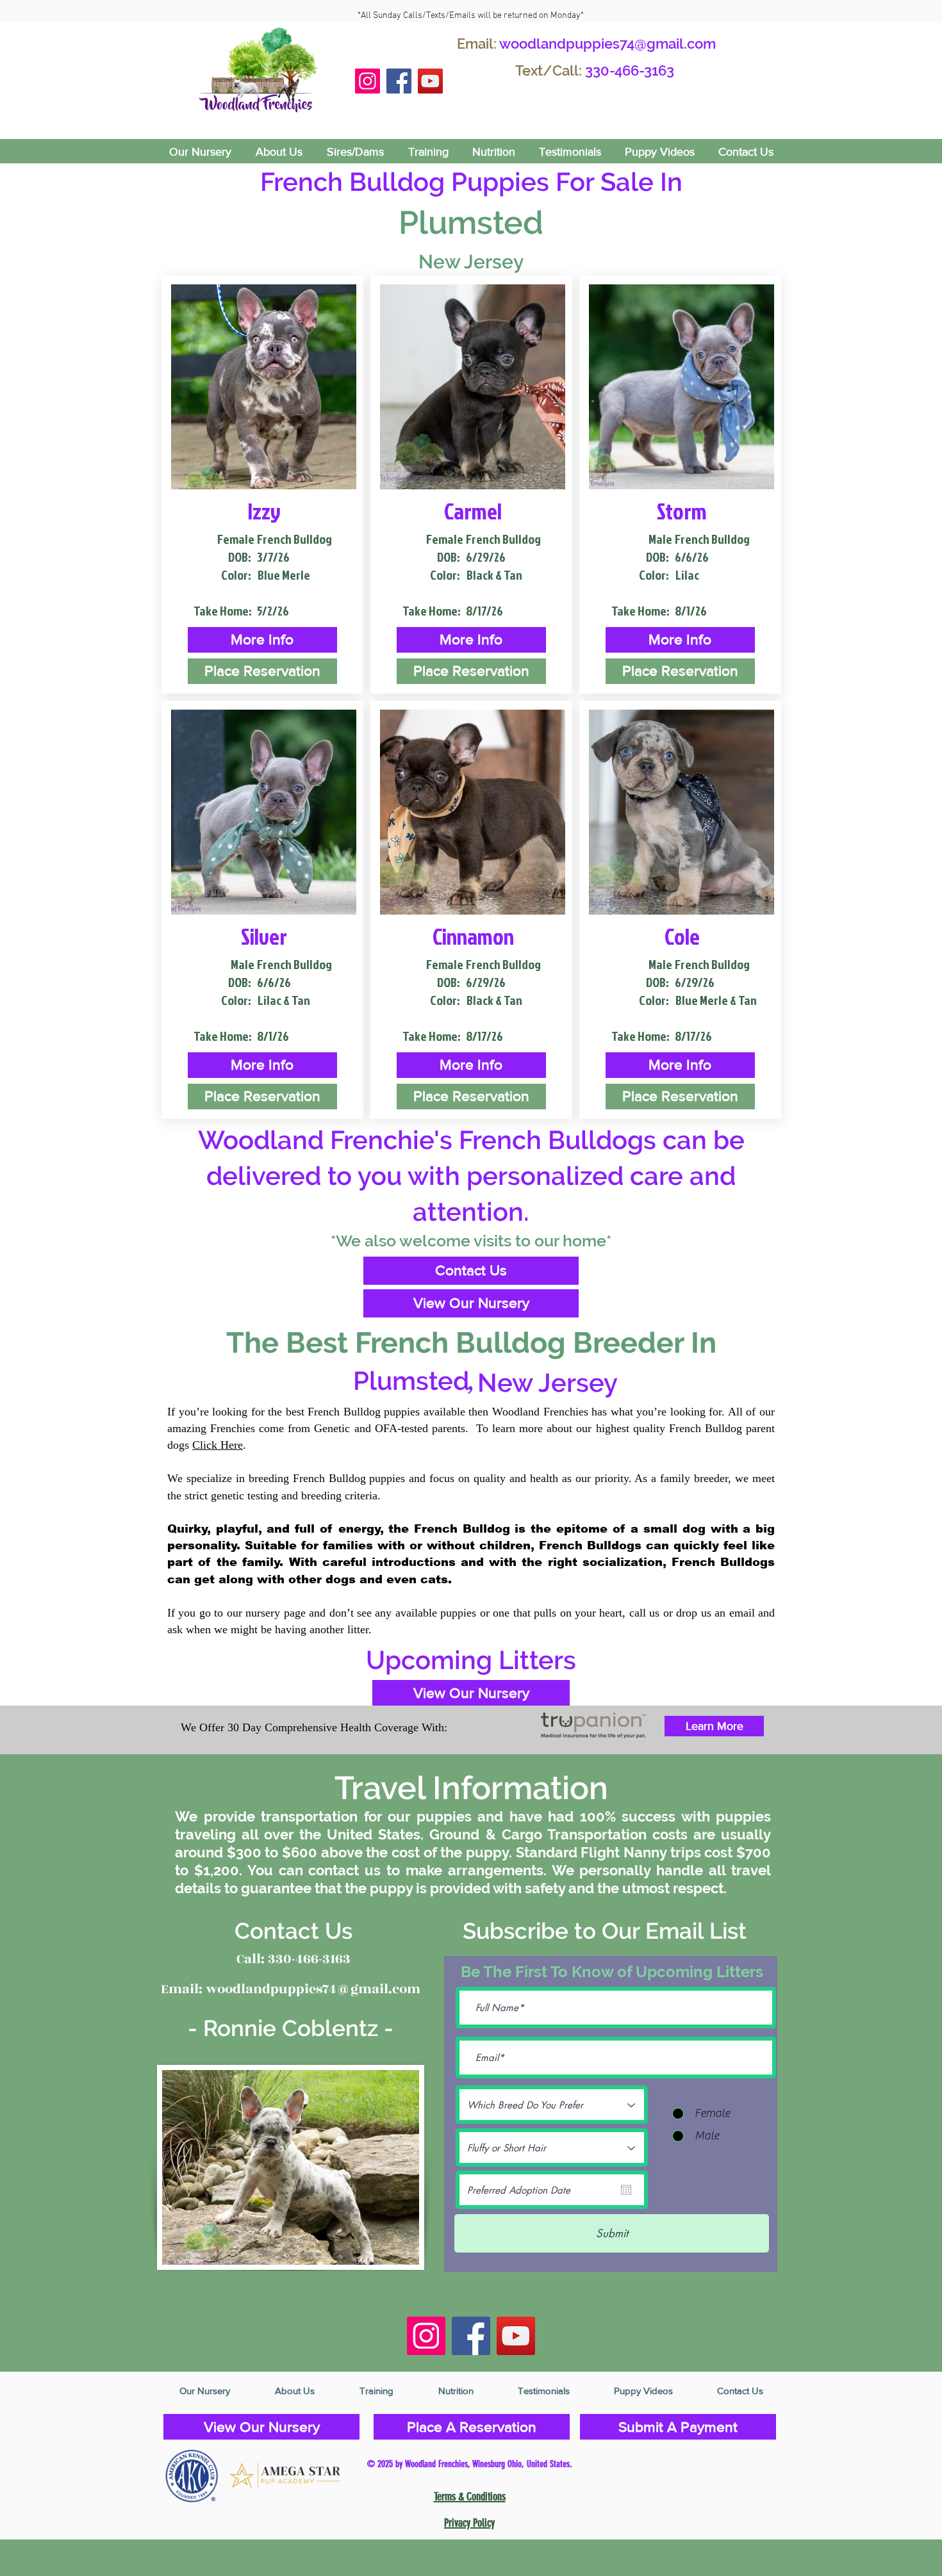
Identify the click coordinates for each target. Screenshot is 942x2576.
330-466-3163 (630, 70)
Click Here (218, 1445)
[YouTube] (430, 81)
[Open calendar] (626, 2190)
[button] (262, 640)
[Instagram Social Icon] (368, 81)
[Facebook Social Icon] (399, 81)
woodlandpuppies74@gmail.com (607, 44)
